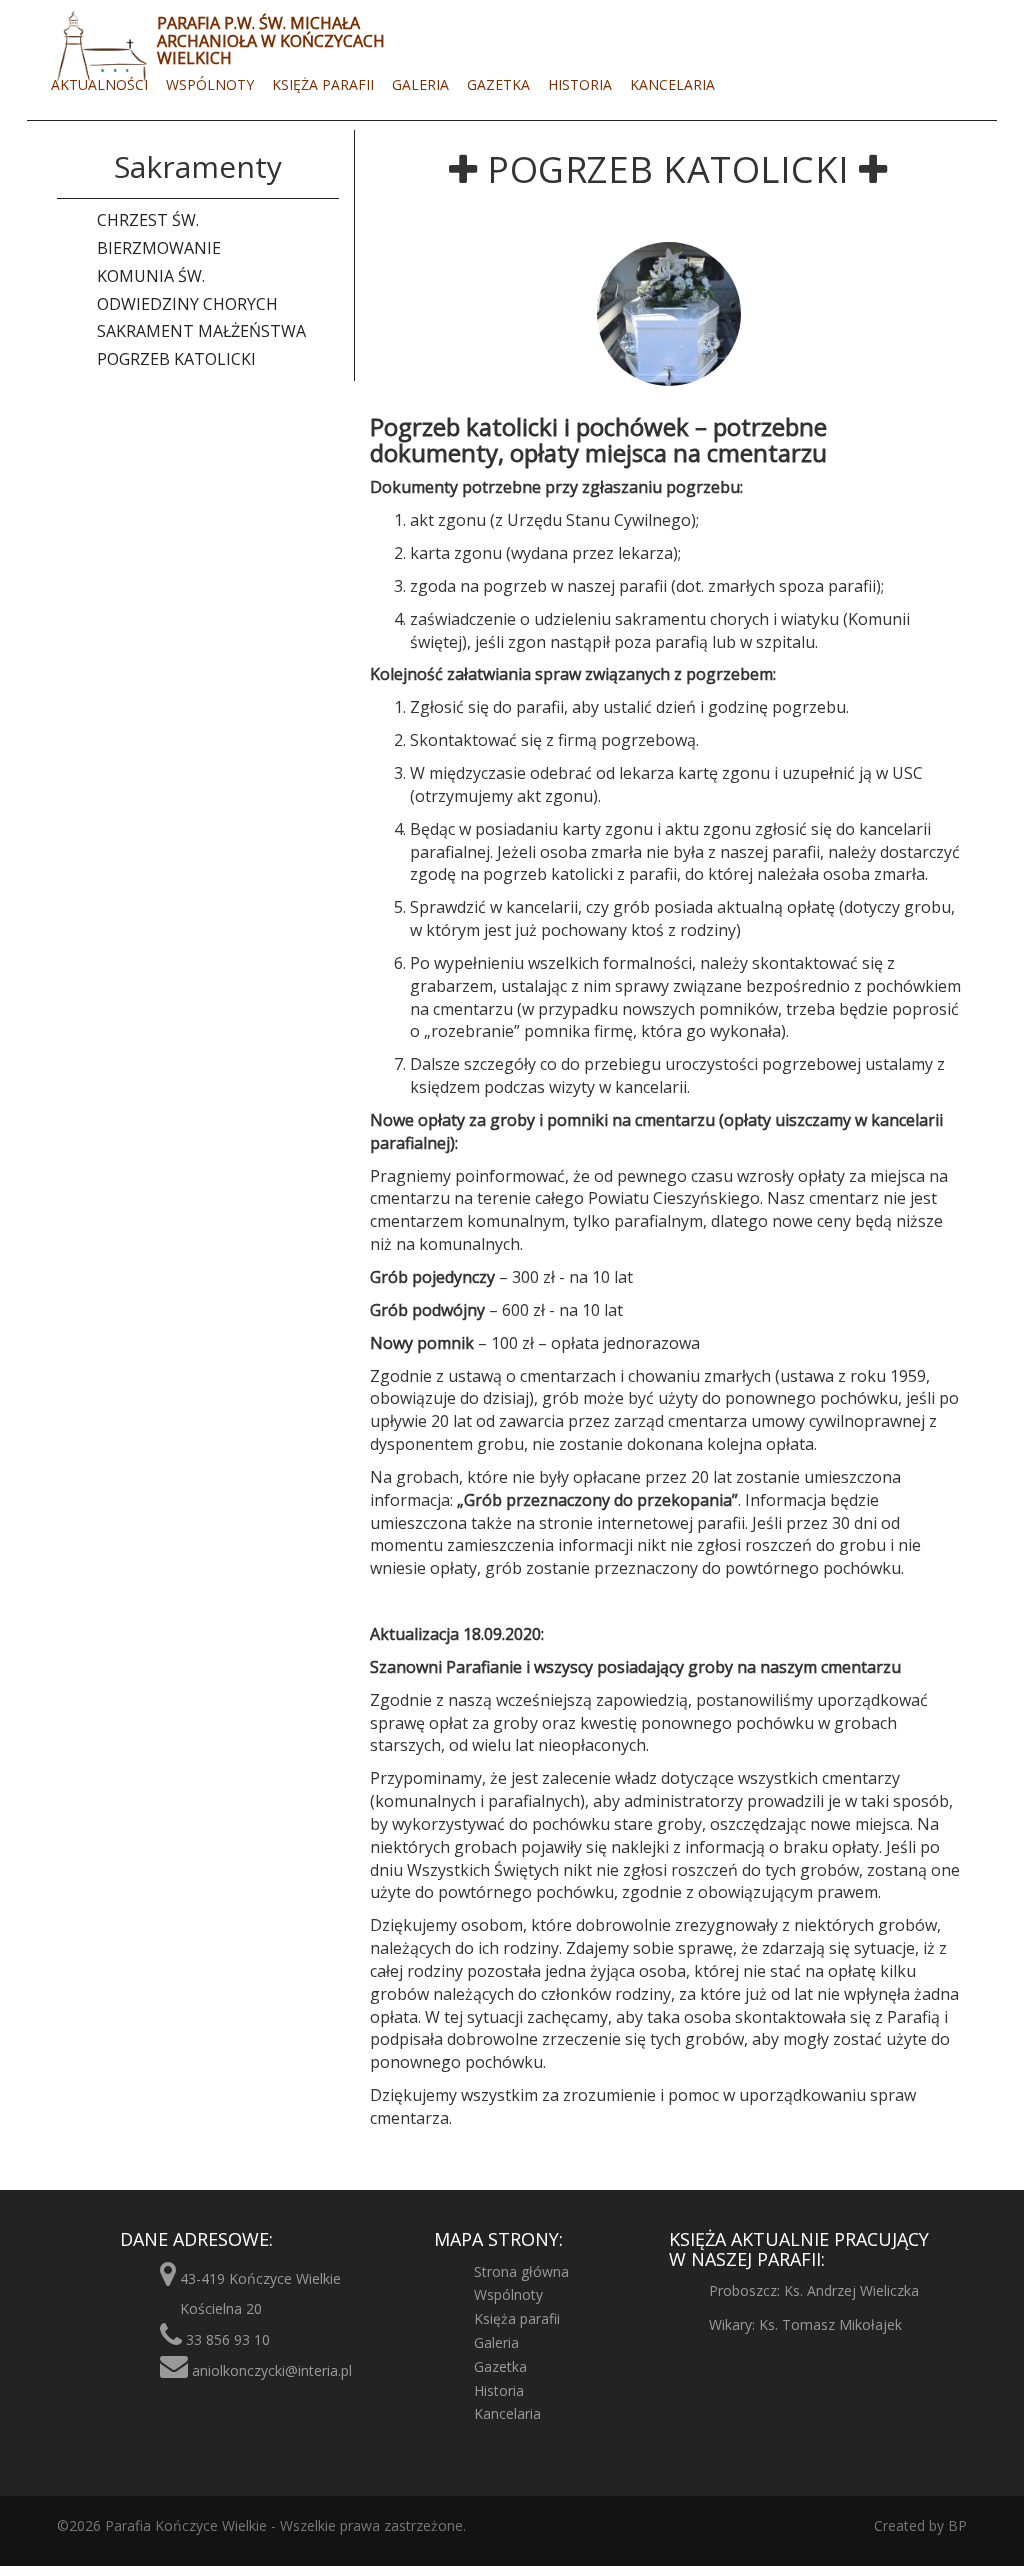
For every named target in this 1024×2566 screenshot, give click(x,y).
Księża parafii (323, 84)
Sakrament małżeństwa (201, 331)
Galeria (420, 84)
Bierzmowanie (159, 248)
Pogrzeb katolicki (176, 359)
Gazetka (498, 84)
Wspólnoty (210, 84)
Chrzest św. (148, 220)
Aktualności (99, 84)
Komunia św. (151, 276)
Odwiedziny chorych (187, 304)
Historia (580, 84)
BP (955, 2525)
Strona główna (521, 2271)
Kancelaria (672, 84)
